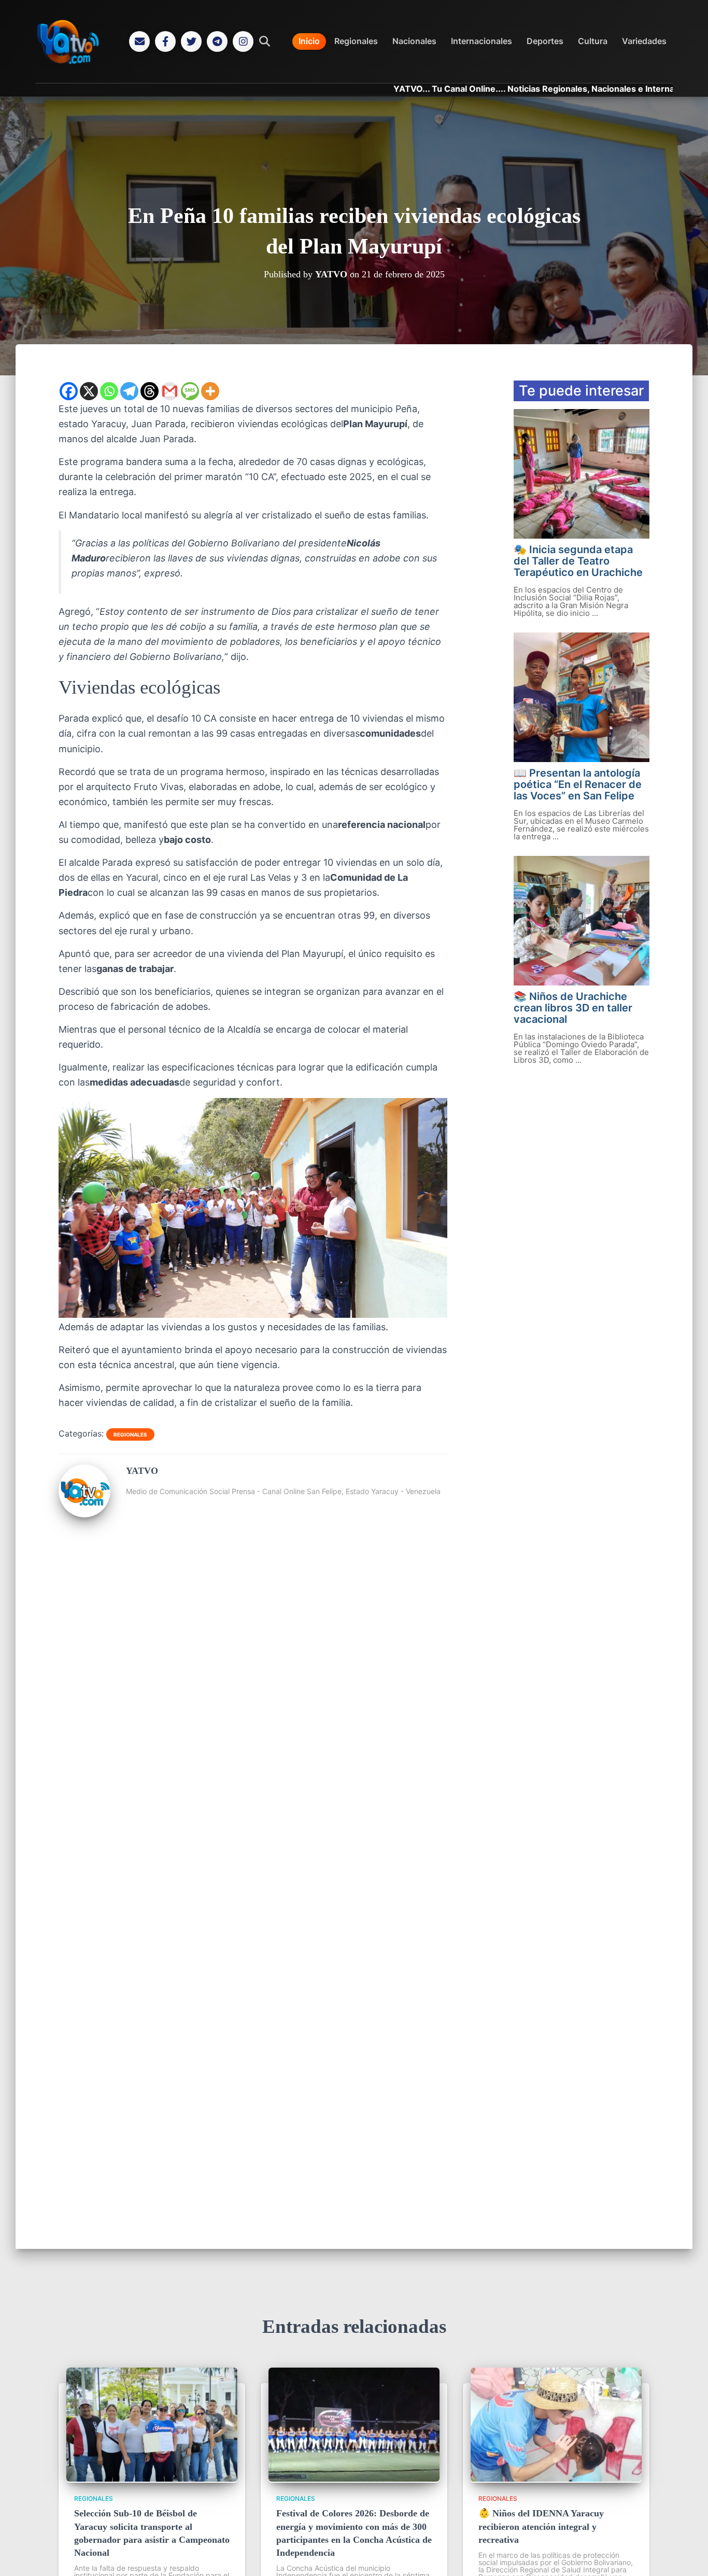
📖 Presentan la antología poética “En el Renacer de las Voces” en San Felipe (578, 784)
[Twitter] (191, 41)
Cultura (593, 41)
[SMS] (190, 391)
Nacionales (414, 41)
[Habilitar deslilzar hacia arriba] (688, 2555)
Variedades (644, 41)
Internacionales (482, 41)
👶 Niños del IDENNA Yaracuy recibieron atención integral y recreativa (541, 2526)
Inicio (309, 41)
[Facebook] (165, 41)
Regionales (356, 41)
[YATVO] (84, 1513)
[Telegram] (217, 41)
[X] (89, 391)
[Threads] (150, 391)
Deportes (545, 41)
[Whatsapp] (109, 391)
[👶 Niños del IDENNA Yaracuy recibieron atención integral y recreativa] (556, 2479)
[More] (210, 391)
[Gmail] (170, 391)
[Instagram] (243, 41)
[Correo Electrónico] (139, 41)
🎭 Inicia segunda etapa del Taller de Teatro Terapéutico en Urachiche (578, 561)
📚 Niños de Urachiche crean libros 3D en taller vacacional (573, 1008)
